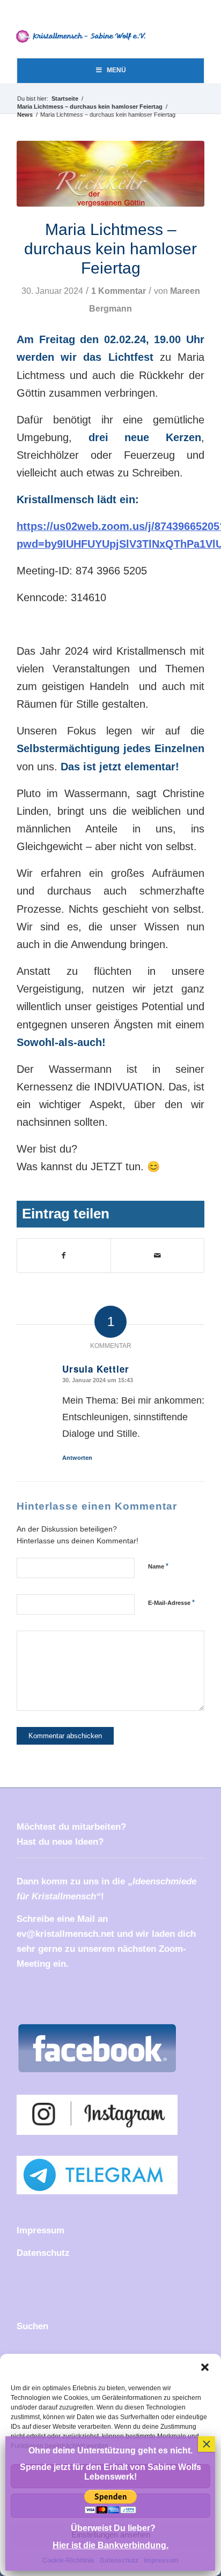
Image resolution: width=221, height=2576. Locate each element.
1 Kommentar (119, 291)
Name (158, 1566)
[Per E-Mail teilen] (157, 1256)
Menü (116, 70)
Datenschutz (43, 2253)
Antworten (77, 1458)
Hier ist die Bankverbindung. (110, 2545)
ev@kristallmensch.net (65, 1934)
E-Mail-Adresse (171, 1603)
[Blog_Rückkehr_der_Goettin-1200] (110, 174)
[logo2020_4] (84, 36)
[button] (205, 2367)
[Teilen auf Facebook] (64, 1256)
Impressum (40, 2230)
